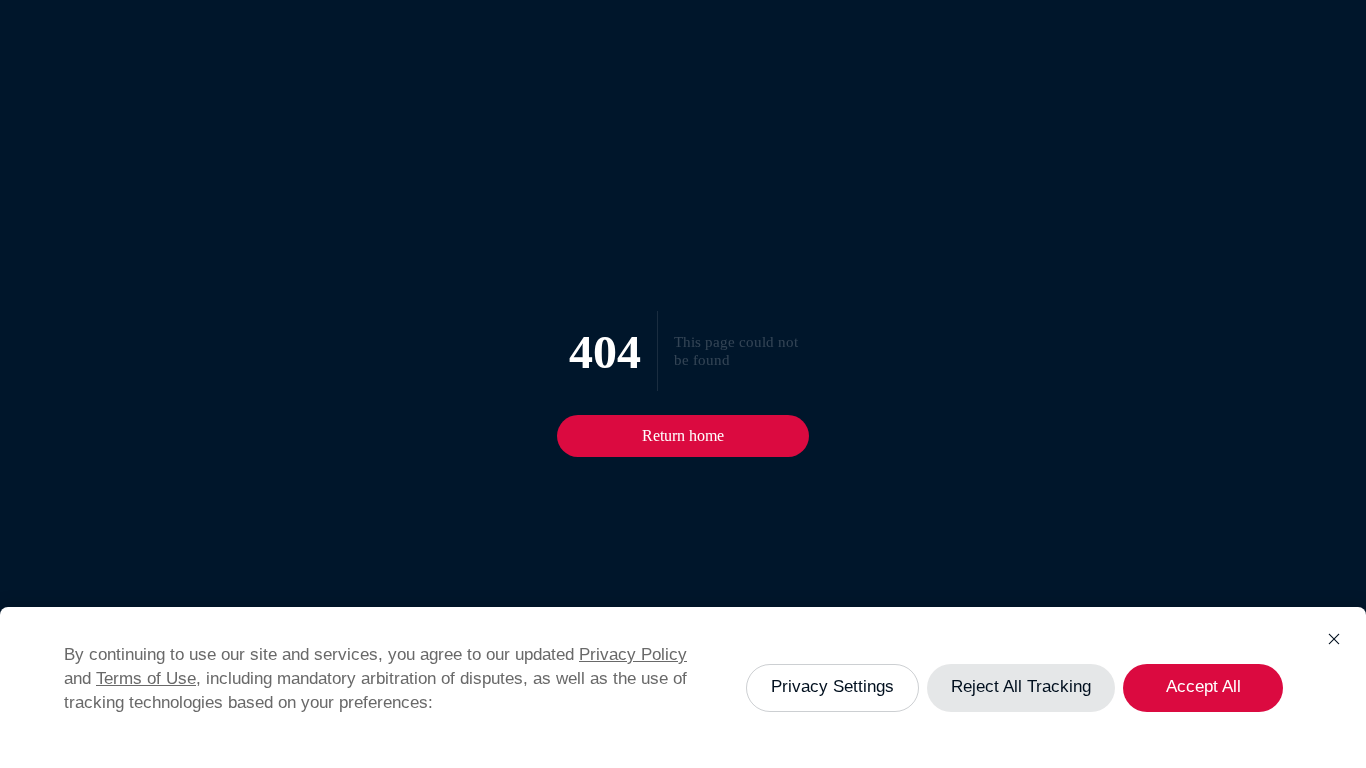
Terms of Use (146, 678)
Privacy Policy (633, 654)
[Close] (1334, 639)
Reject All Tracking (1021, 686)
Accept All (1203, 686)
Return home (683, 435)
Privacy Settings (832, 686)
